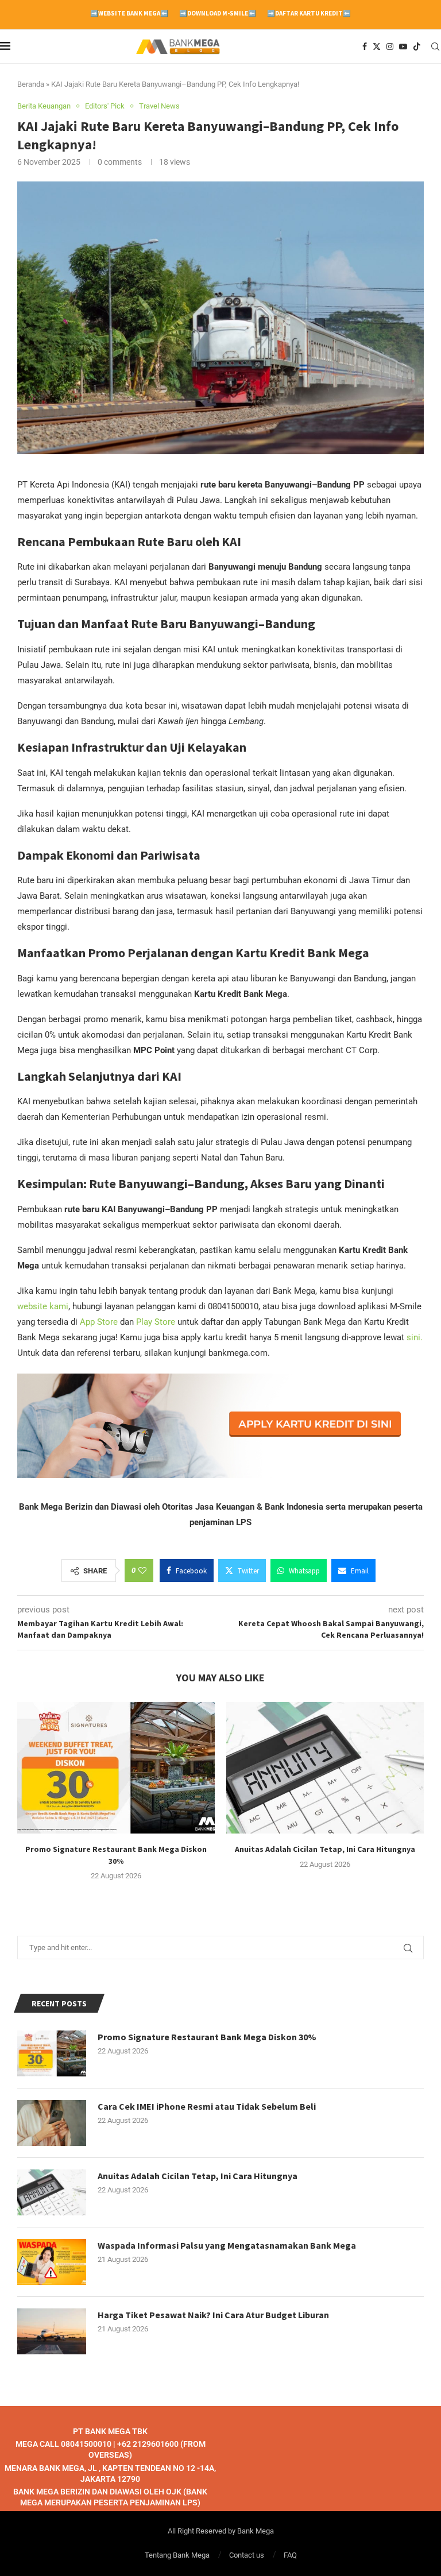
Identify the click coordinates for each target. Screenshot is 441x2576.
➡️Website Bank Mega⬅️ (129, 13)
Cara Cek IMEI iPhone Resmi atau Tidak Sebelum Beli (207, 2106)
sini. (415, 1337)
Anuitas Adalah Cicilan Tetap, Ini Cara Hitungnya (325, 1849)
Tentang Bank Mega (177, 2554)
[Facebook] (365, 47)
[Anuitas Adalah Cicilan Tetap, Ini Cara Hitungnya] (325, 1768)
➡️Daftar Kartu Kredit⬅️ (309, 13)
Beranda (31, 84)
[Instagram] (390, 47)
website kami (43, 1306)
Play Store (156, 1322)
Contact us (247, 2554)
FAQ (290, 2554)
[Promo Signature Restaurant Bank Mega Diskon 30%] (116, 1768)
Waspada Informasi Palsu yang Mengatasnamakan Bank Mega (227, 2245)
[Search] (435, 47)
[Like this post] (142, 1571)
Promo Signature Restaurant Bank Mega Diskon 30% (207, 2037)
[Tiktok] (417, 47)
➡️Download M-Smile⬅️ (218, 13)
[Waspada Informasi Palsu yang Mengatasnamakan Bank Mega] (52, 2262)
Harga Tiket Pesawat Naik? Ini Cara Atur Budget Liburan (213, 2315)
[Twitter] (377, 47)
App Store (100, 1322)
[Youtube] (403, 47)
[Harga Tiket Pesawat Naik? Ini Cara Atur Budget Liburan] (52, 2331)
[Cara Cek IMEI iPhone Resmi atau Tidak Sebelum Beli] (52, 2123)
